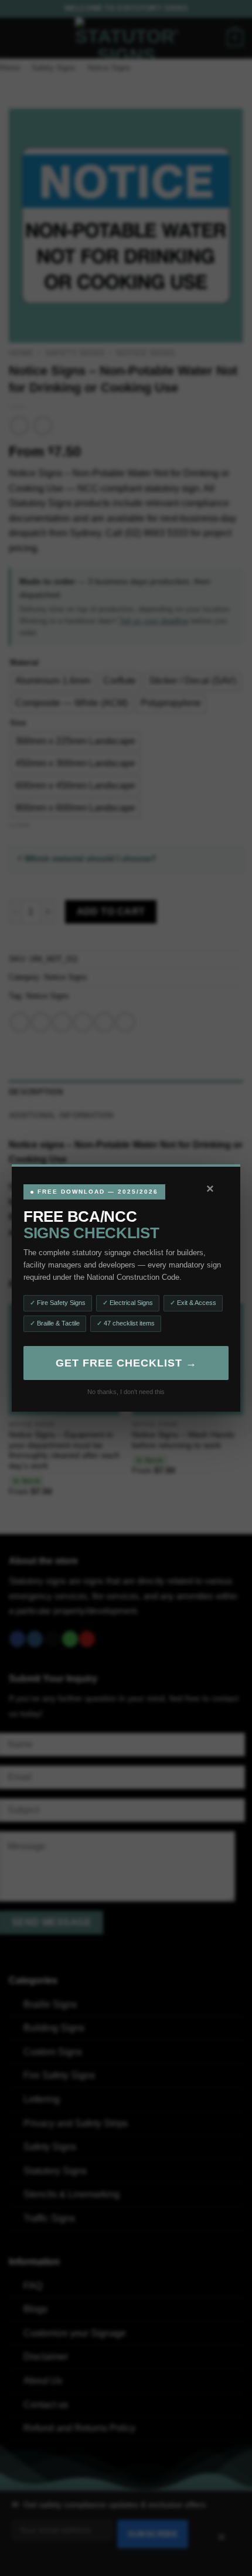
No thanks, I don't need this (126, 1392)
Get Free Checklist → (126, 1363)
